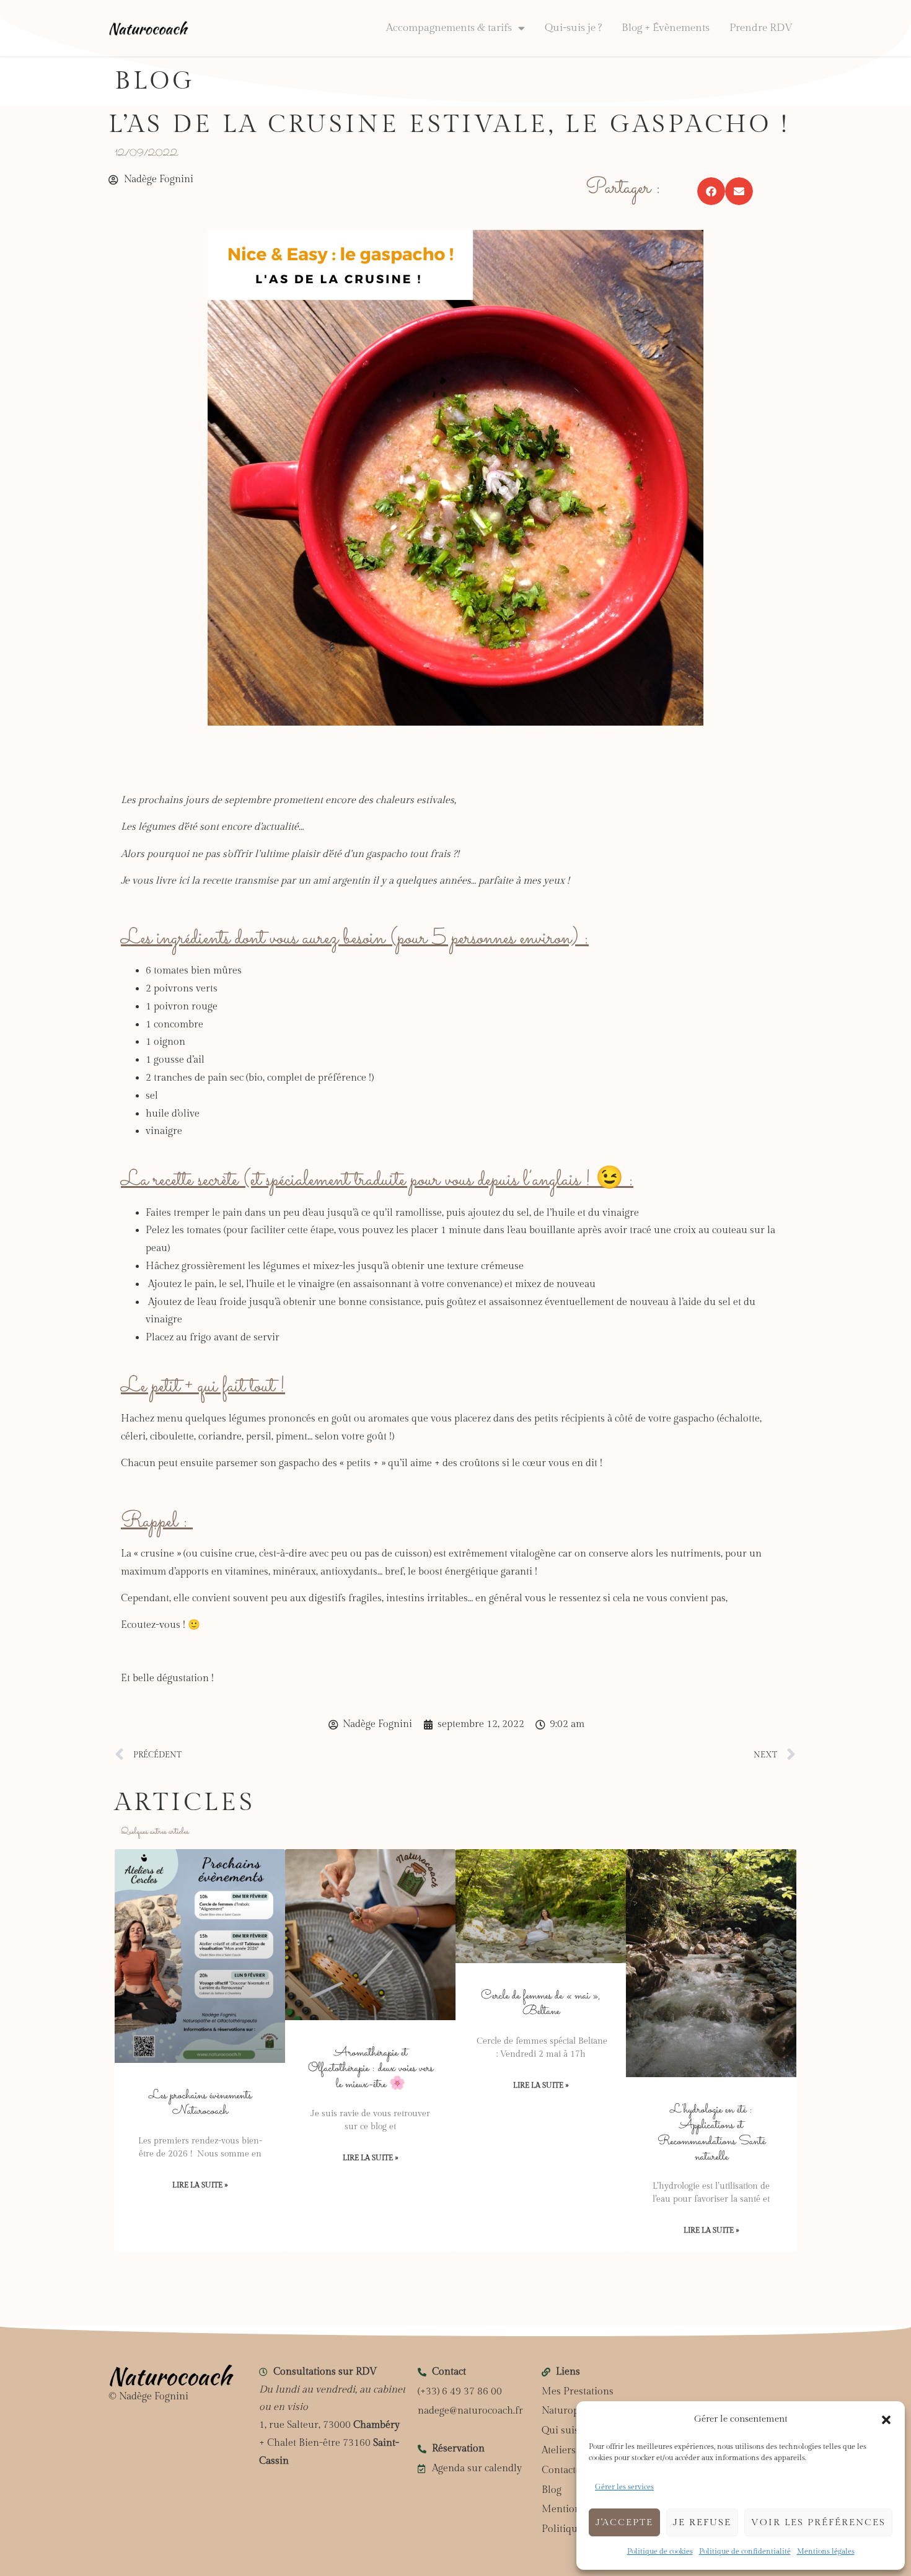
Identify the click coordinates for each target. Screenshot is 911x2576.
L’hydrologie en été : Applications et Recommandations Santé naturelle (711, 2133)
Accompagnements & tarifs (449, 28)
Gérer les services (624, 2487)
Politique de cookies (660, 2551)
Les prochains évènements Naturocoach (200, 2103)
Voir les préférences (818, 2522)
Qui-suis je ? (573, 28)
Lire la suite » (200, 2185)
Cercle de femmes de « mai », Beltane (541, 2003)
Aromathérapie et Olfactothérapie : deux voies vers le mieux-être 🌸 (371, 2068)
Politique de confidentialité (745, 2551)
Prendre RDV (761, 28)
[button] (886, 2420)
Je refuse (702, 2522)
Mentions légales (826, 2551)
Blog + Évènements (666, 28)
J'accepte (624, 2522)
